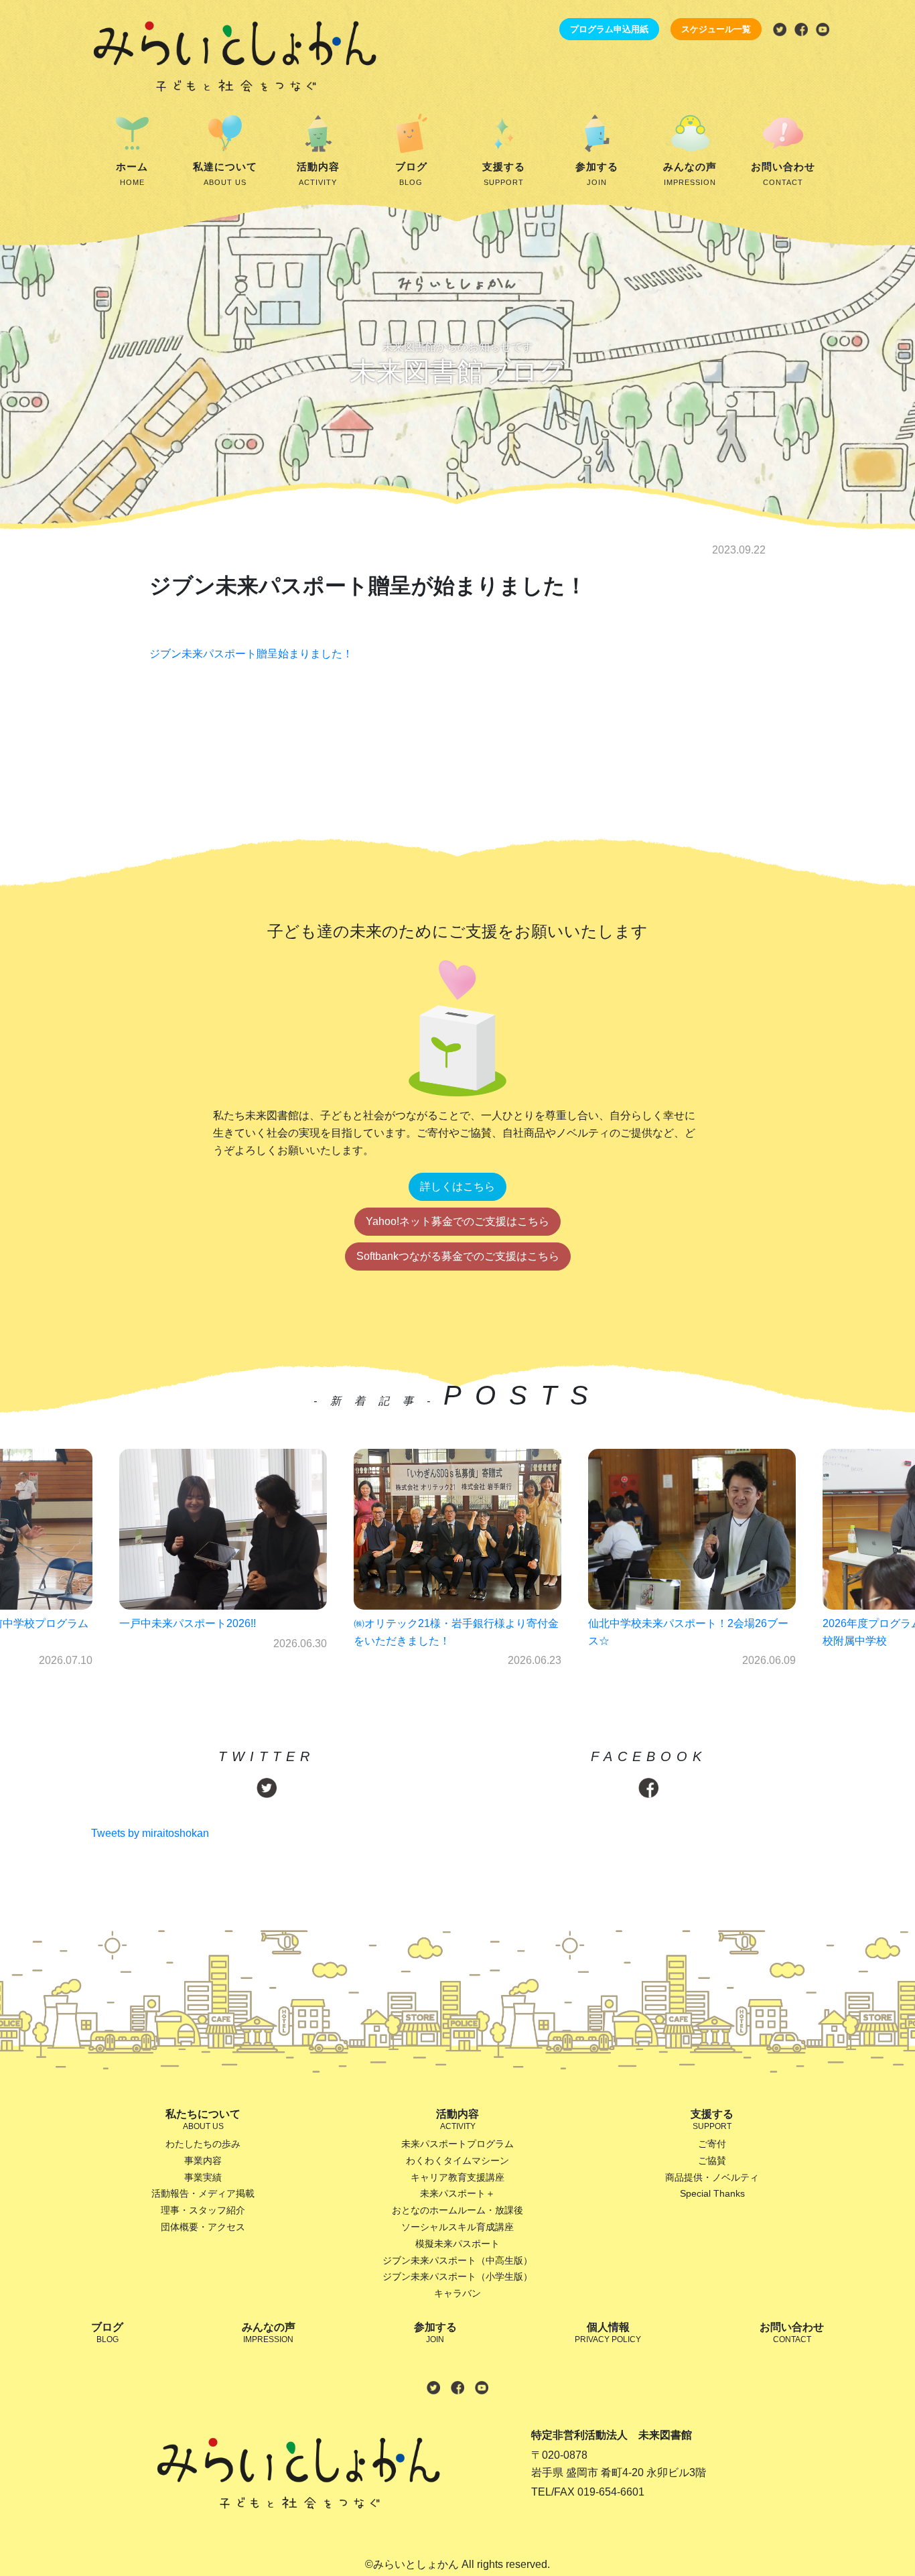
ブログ (411, 174)
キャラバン (457, 2293)
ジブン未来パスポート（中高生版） (457, 2260)
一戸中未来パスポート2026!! (188, 1623)
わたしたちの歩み (203, 2144)
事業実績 (203, 2177)
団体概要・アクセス (203, 2227)
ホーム (132, 174)
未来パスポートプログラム (457, 2144)
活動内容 (318, 174)
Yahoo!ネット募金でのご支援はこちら (457, 1221)
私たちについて (203, 2120)
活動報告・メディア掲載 (203, 2193)
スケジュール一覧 (716, 29)
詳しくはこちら (457, 1186)
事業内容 (203, 2161)
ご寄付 (712, 2144)
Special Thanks (712, 2193)
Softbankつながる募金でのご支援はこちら (458, 1256)
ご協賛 (712, 2161)
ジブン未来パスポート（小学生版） (457, 2276)
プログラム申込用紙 (609, 29)
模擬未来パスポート (457, 2244)
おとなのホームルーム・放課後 (457, 2210)
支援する (504, 174)
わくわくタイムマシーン (457, 2161)
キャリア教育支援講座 (457, 2177)
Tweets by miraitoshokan (150, 1833)
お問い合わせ (783, 174)
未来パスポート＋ (457, 2193)
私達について (225, 174)
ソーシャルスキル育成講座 (457, 2227)
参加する (597, 174)
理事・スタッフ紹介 (203, 2210)
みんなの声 (690, 174)
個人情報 (608, 2333)
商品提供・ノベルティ (712, 2177)
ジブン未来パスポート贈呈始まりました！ (251, 654)
